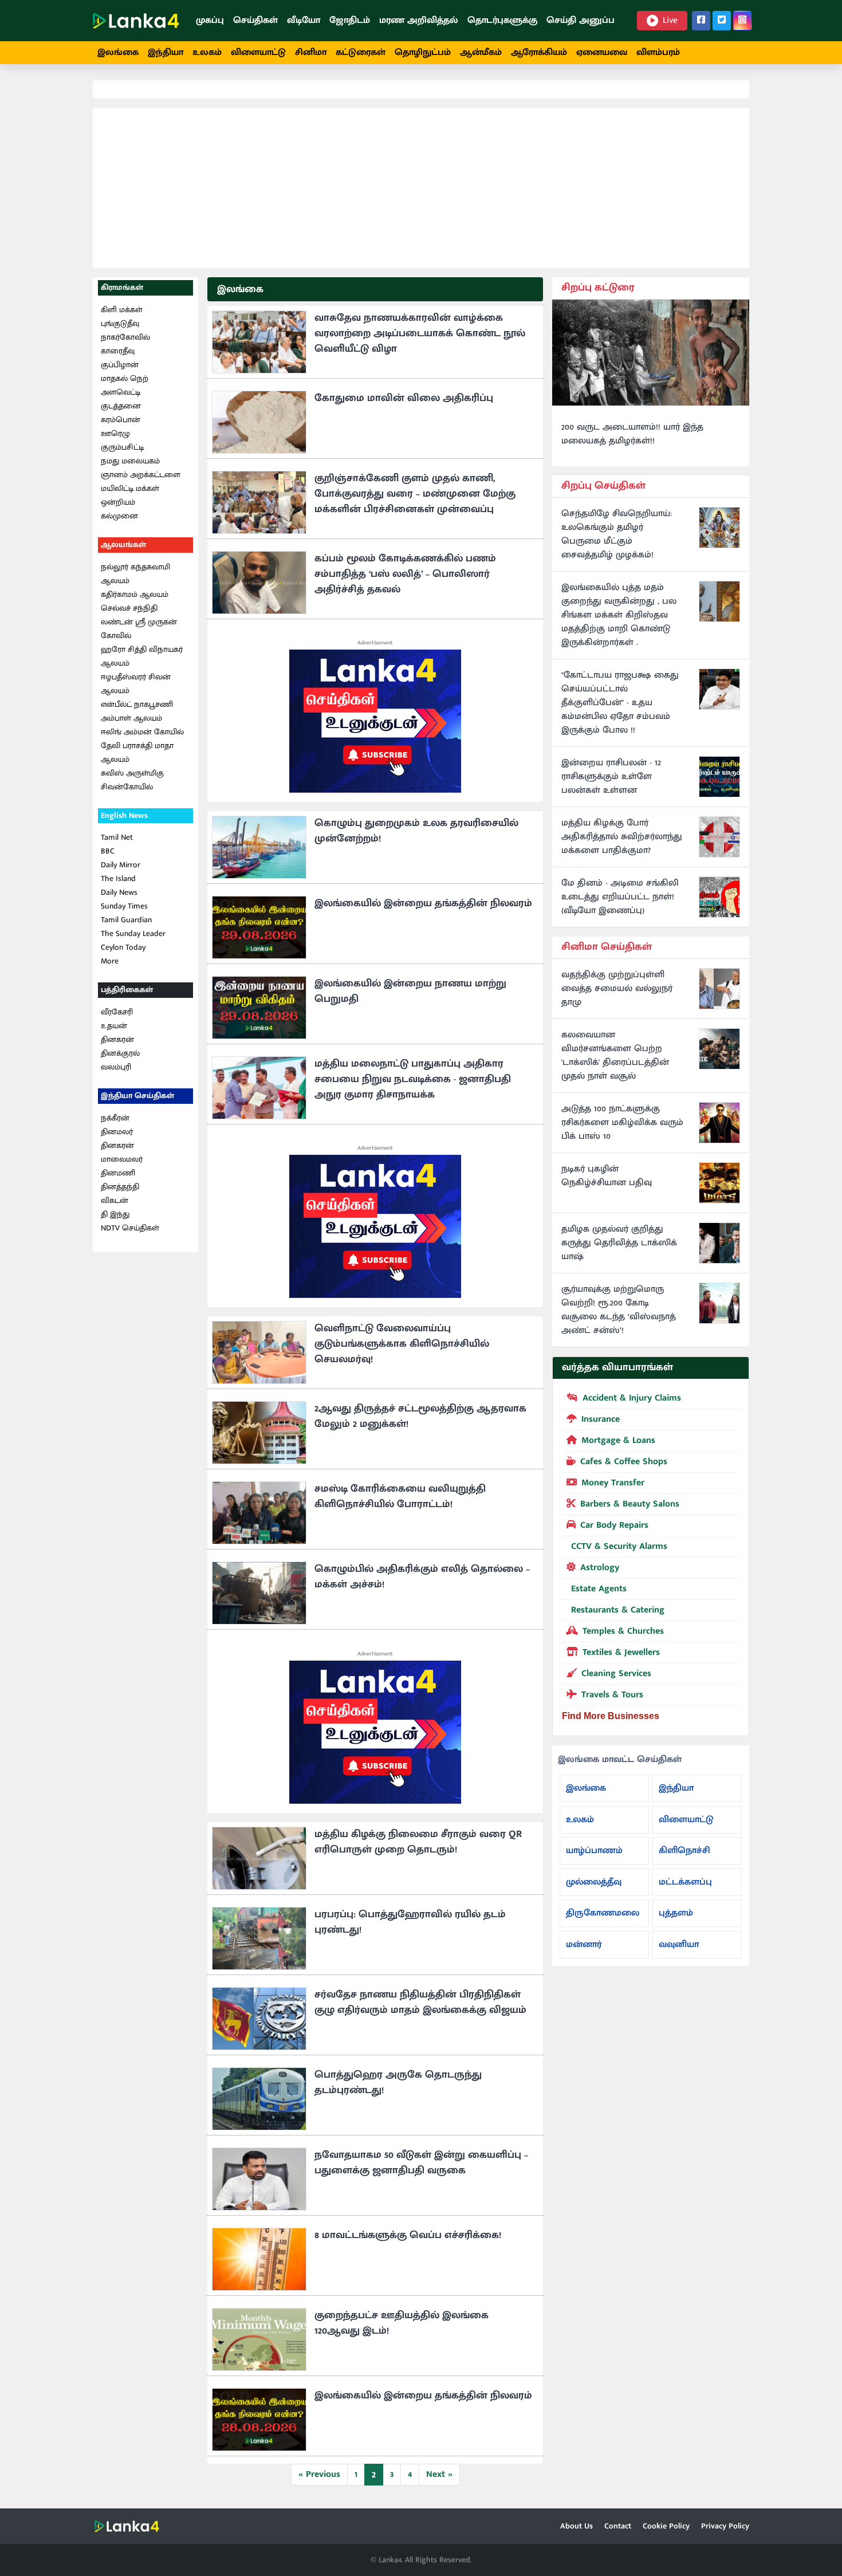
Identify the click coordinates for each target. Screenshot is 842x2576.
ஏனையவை (602, 52)
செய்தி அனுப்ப (581, 20)
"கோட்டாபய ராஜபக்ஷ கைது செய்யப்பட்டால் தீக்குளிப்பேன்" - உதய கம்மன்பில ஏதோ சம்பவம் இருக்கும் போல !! (620, 703)
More (110, 961)
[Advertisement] (421, 188)
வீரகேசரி (117, 1012)
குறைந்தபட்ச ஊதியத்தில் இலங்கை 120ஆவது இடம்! (402, 2323)
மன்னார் (584, 1944)
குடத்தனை (121, 406)
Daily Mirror (121, 865)
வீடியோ (304, 20)
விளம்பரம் (658, 52)
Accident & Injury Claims (632, 1398)
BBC (108, 851)
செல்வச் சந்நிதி (129, 608)
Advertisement (375, 643)
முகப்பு (210, 20)
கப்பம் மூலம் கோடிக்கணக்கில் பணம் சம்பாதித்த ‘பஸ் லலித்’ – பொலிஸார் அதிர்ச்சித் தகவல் (405, 574)
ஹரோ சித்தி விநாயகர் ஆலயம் (142, 656)
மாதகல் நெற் (125, 378)
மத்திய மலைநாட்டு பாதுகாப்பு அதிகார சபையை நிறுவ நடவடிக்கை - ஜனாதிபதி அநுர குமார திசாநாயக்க (413, 1079)
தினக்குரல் (120, 1053)
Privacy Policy (725, 2526)
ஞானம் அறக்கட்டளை (141, 475)
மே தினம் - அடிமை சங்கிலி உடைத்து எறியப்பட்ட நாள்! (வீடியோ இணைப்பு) (620, 897)
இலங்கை (118, 52)
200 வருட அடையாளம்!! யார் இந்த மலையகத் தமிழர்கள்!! (632, 434)
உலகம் (207, 52)
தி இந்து (115, 1214)
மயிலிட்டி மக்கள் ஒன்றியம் (130, 495)
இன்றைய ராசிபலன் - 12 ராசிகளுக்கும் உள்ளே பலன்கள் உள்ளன (611, 777)
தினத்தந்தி (120, 1187)
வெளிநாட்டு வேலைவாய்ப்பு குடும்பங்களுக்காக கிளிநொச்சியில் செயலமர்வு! (402, 1344)
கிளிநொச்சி (684, 1851)
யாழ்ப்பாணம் (594, 1851)
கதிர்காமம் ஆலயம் (135, 594)
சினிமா (311, 52)
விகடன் (115, 1200)
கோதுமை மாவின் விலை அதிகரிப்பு (404, 398)
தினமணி (118, 1173)
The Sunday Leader (133, 933)
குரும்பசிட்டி (122, 447)
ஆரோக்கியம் (539, 52)
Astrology (600, 1568)
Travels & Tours (612, 1695)
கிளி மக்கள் (122, 310)
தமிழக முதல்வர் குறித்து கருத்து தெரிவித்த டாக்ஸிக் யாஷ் (619, 1243)
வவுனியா (679, 1944)
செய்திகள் (255, 20)
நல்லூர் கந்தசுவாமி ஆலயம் (135, 574)
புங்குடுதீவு (120, 323)
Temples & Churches (623, 1631)
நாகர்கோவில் (125, 337)
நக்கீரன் (115, 1118)
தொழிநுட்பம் (423, 52)
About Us (577, 2526)
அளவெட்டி (121, 392)
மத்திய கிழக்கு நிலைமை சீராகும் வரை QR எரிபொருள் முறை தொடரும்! (418, 1842)
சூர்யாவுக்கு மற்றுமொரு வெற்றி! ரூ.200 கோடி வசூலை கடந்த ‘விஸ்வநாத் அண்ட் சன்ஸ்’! (619, 1310)
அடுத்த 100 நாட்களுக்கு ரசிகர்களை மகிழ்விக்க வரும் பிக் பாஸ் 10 (622, 1123)
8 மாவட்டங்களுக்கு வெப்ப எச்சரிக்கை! (408, 2235)
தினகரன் (117, 1039)
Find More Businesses (611, 1716)
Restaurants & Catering (618, 1610)
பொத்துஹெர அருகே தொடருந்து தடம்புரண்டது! (398, 2083)
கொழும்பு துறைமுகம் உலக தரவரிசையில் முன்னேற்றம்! (416, 831)
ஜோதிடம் (350, 20)
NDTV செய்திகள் (130, 1228)
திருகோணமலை (603, 1913)
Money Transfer (613, 1483)
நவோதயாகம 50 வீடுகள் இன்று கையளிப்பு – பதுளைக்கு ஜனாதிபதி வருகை (421, 2163)
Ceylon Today (123, 947)
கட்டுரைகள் (361, 52)
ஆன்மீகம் (481, 52)
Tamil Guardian (126, 920)
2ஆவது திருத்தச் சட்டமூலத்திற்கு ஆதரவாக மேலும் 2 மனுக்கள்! (420, 1416)
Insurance (601, 1419)
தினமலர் (117, 1132)
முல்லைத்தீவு (594, 1882)
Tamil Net (117, 837)
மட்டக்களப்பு (685, 1882)
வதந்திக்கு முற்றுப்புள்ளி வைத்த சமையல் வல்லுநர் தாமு (617, 989)
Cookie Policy (666, 2526)
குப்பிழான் (120, 365)
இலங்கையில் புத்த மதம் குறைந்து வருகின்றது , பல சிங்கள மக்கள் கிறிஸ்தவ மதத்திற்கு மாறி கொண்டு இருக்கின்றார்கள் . (619, 615)
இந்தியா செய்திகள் (137, 1096)
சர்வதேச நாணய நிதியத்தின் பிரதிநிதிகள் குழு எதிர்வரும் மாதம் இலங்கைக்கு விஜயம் (420, 2002)
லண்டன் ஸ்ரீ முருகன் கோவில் (139, 629)
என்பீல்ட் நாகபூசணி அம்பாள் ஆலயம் (137, 711)
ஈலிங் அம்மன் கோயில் (142, 732)
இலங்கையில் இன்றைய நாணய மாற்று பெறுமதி (410, 991)
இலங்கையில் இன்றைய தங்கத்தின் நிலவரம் (423, 903)
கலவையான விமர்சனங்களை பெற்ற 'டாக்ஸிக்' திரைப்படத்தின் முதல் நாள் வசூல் (615, 1056)
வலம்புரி (116, 1067)
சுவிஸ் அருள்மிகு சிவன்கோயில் (132, 780)
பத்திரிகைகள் (127, 990)
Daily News (119, 892)
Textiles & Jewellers (621, 1652)
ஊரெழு (115, 433)
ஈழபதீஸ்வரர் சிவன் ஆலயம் (136, 684)
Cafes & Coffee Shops (624, 1462)
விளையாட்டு (258, 52)
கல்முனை (119, 516)
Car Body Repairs (614, 1525)
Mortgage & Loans (618, 1440)
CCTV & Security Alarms (619, 1546)
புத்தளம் (676, 1913)
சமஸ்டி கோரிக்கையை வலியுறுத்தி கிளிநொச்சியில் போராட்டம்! (400, 1497)
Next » (439, 2474)
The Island (118, 878)
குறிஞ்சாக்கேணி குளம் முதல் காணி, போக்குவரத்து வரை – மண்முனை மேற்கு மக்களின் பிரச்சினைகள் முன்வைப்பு (415, 494)
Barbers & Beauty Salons (630, 1504)
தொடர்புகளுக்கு (502, 20)
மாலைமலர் (122, 1159)
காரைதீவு (118, 351)
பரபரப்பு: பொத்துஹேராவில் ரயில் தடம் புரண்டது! (410, 1922)
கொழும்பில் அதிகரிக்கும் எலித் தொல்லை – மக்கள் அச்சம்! (422, 1577)
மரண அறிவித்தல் (419, 20)
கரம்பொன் (121, 420)
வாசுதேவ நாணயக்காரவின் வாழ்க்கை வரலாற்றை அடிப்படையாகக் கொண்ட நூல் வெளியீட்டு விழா (420, 333)
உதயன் (114, 1026)
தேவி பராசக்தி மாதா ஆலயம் (137, 752)
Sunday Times (124, 906)
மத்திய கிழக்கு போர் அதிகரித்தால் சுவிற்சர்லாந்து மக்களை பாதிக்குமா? (622, 837)
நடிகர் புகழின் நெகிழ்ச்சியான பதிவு (607, 1176)
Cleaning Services (616, 1674)
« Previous (319, 2474)
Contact (618, 2526)
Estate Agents (599, 1589)
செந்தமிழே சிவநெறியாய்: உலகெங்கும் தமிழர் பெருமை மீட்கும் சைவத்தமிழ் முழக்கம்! (617, 534)
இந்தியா (166, 52)
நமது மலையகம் (130, 461)
